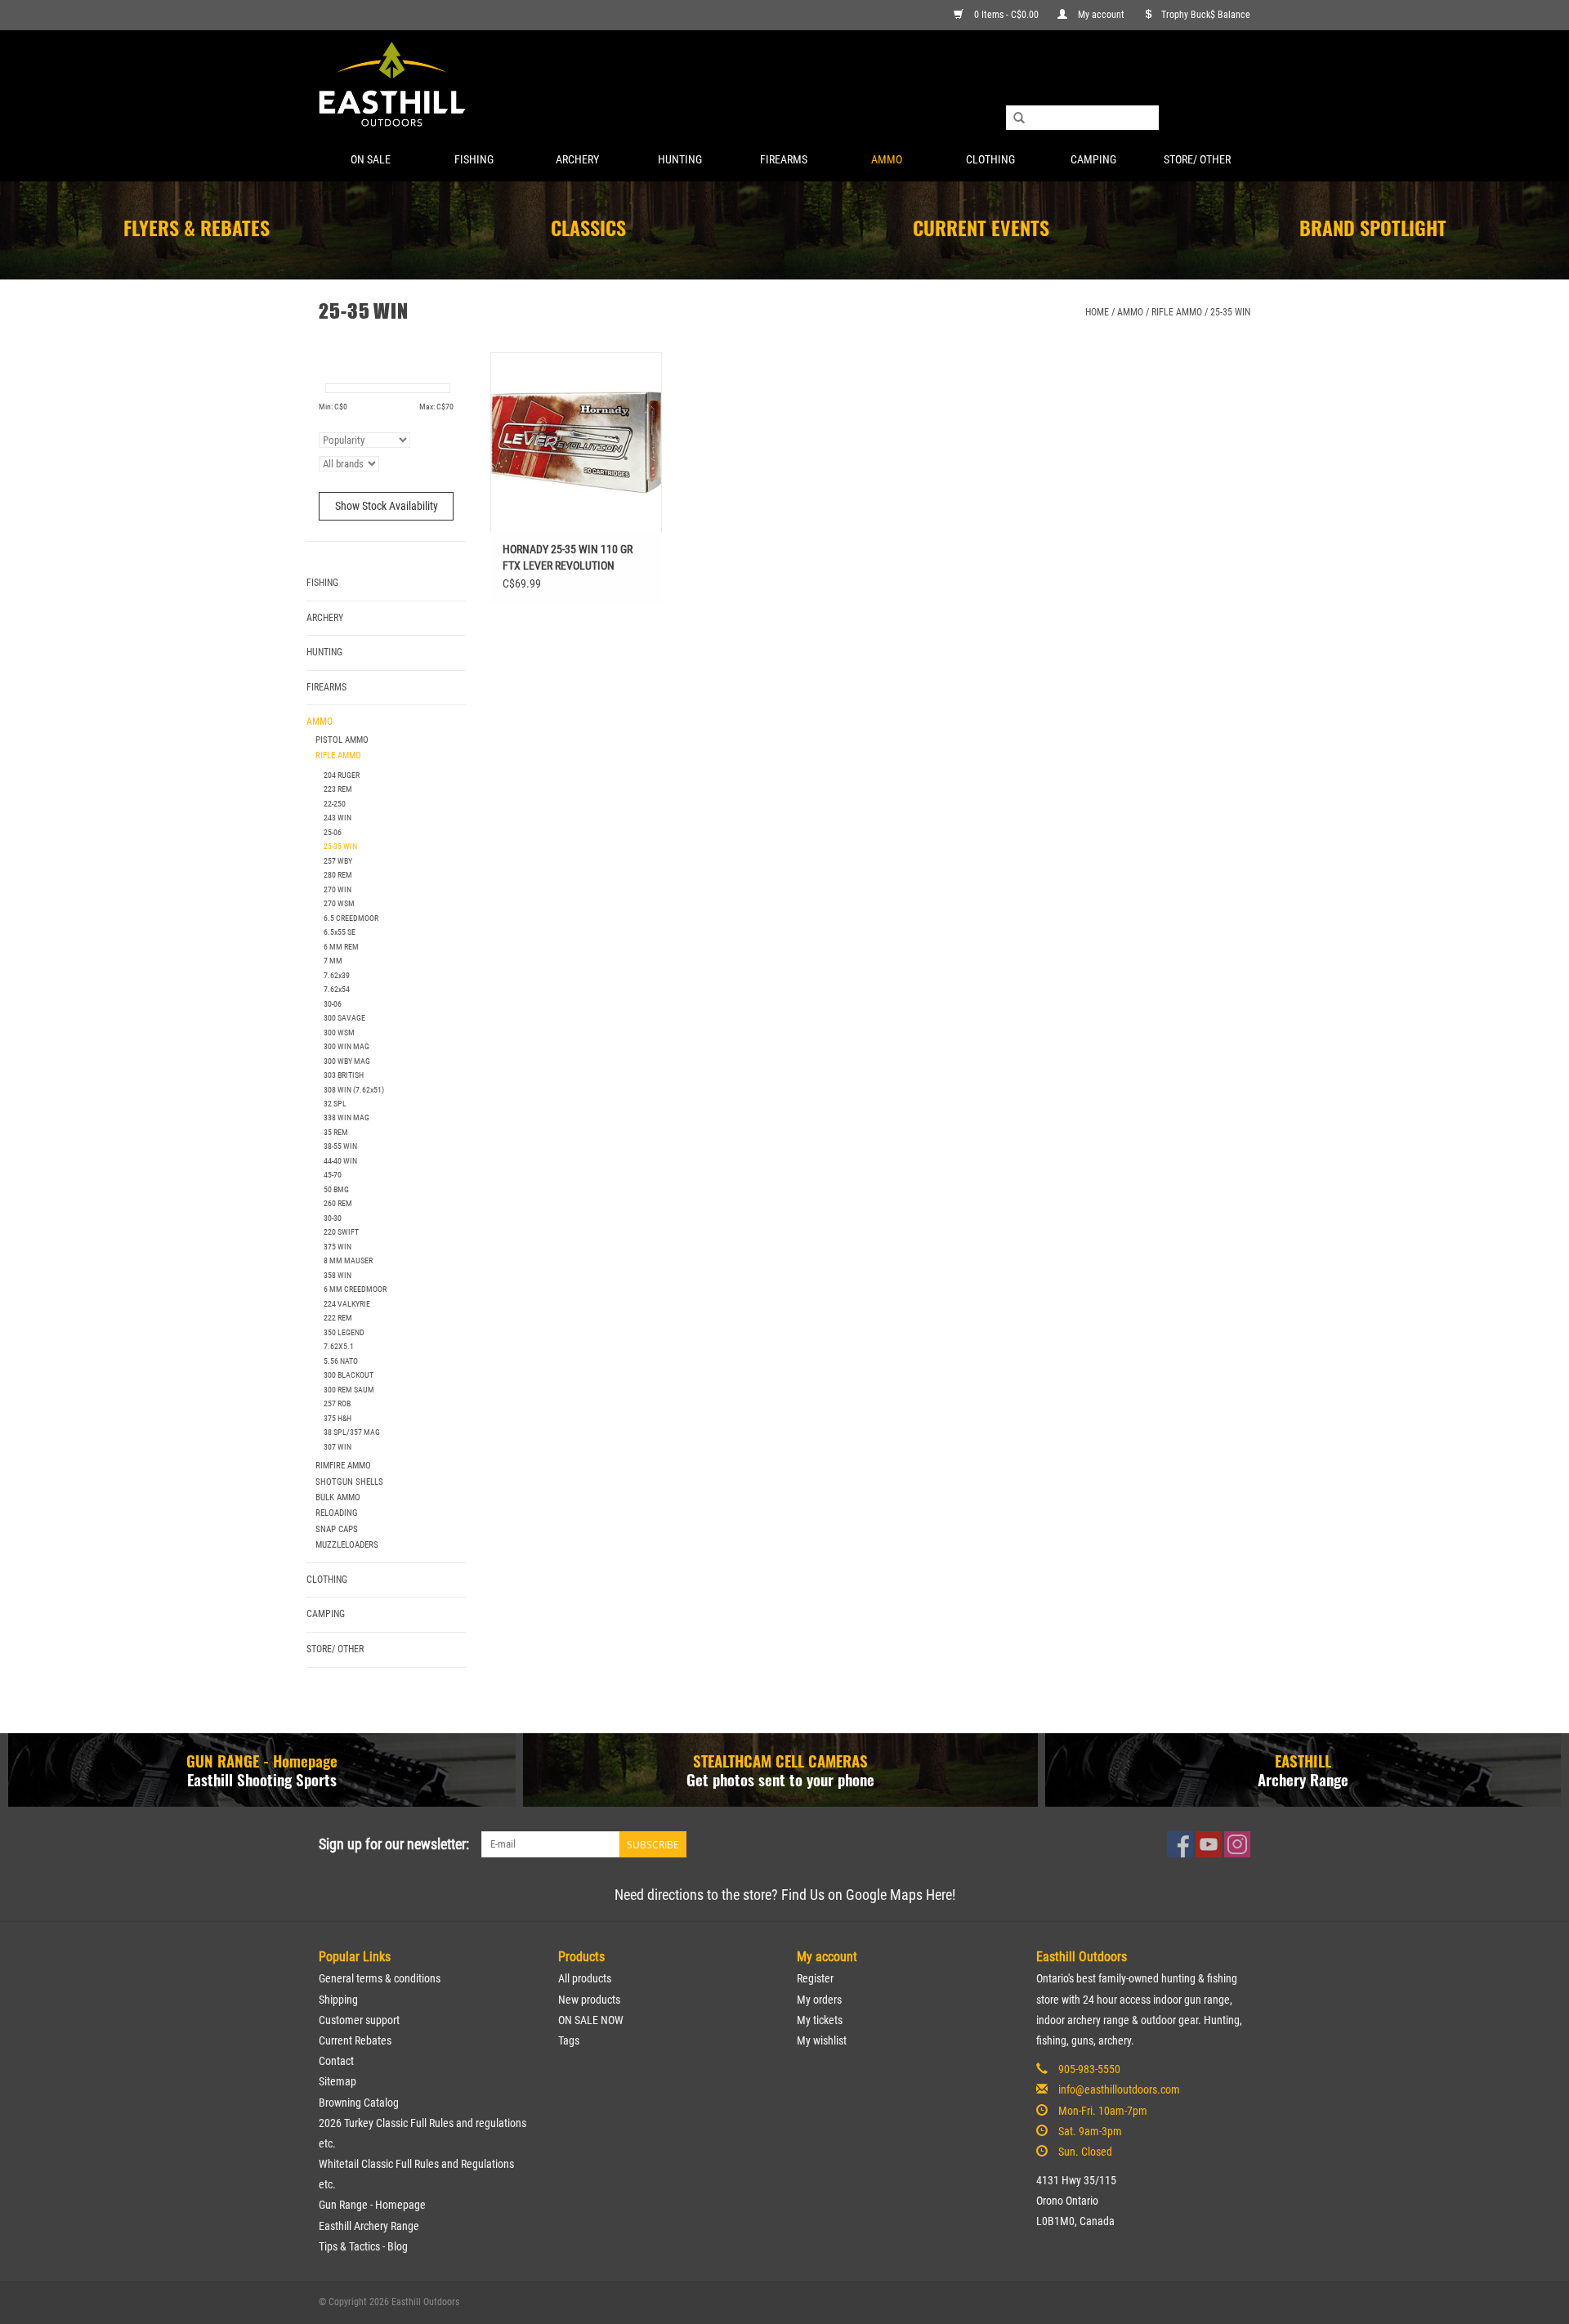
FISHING (474, 159)
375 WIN (337, 1247)
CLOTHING (990, 159)
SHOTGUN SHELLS (349, 1482)
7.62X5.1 (339, 1346)
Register (815, 1978)
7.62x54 (337, 989)
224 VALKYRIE (347, 1304)
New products (589, 2000)
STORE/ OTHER (1197, 159)
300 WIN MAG (346, 1046)
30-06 (333, 1004)
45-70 (333, 1175)
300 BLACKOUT (349, 1375)
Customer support (359, 2020)
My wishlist (822, 2040)
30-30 (333, 1218)
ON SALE (371, 159)
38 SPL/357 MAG (352, 1432)
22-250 (335, 804)
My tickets (820, 2020)
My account (1101, 15)
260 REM (338, 1203)
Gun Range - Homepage (372, 2205)
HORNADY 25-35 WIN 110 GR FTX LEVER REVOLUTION (568, 557)
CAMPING (1093, 159)
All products (585, 1978)
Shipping (338, 2000)
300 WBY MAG (347, 1061)
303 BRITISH (344, 1075)
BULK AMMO (338, 1497)
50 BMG (336, 1189)
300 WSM (339, 1032)
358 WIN (337, 1275)
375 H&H (337, 1418)
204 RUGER (342, 775)
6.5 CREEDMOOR (351, 918)
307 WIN (337, 1447)
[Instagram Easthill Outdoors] (1237, 1844)
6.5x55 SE (340, 932)
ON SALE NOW (591, 2020)
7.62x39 (337, 975)
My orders (819, 2000)
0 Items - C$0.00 (1006, 15)
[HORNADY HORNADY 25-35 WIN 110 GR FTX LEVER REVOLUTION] (576, 442)
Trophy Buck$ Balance (1206, 15)
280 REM (338, 875)
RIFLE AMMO (1177, 312)
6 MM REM (341, 947)
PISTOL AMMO (342, 740)
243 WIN (337, 818)
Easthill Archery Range (369, 2226)
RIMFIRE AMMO (343, 1466)
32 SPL (335, 1104)
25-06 (333, 832)
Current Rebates (355, 2040)
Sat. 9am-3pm (1090, 2131)
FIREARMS (784, 159)
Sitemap (337, 2081)
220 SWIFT (341, 1232)
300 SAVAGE (344, 1018)
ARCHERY (577, 159)
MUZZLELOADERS (347, 1545)
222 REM (338, 1318)
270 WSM (339, 903)
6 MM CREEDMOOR (355, 1289)
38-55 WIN (340, 1146)
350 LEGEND (344, 1332)
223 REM (338, 789)
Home (1097, 312)
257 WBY (338, 861)
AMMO (887, 159)
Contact (336, 2061)
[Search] (1019, 118)
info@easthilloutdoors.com (1119, 2089)
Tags (569, 2040)
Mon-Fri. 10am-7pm (1103, 2111)
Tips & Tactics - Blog (363, 2246)
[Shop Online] (784, 85)
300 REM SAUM (349, 1390)
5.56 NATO (341, 1361)
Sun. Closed (1085, 2152)
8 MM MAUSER (348, 1260)
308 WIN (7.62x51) (354, 1090)
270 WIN (337, 889)
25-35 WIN (1230, 312)
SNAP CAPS (337, 1529)
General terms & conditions (380, 1978)
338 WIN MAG (346, 1117)
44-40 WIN (340, 1161)
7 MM (333, 961)
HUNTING (680, 159)
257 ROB (337, 1403)
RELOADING (337, 1513)
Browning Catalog (359, 2103)
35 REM (336, 1132)
